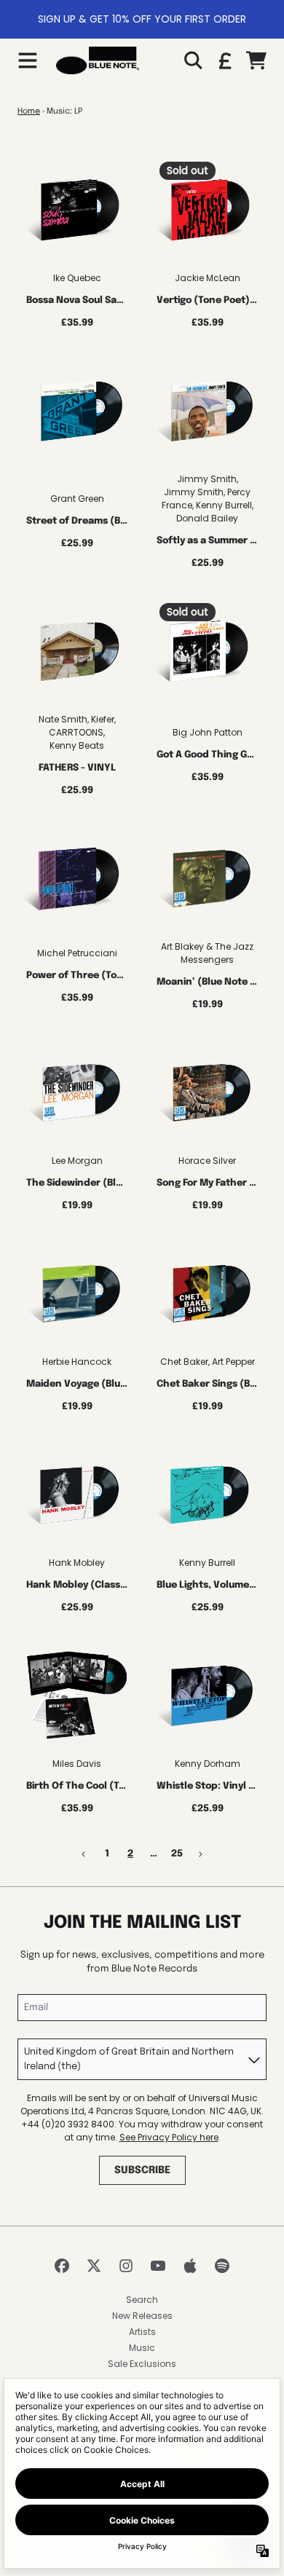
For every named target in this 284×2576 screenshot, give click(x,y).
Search (142, 2300)
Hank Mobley (77, 1563)
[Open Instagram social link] (126, 2266)
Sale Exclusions (142, 2364)
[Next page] (200, 1854)
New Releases (142, 2316)
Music (142, 2348)
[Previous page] (84, 1854)
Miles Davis (77, 1764)
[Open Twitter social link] (94, 2266)
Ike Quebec (77, 278)
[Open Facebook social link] (62, 2266)
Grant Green (77, 499)
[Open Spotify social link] (222, 2266)
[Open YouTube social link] (158, 2266)
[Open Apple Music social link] (190, 2266)
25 (177, 1854)
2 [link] (130, 1854)
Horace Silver (207, 1161)
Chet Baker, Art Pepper (208, 1362)
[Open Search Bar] (192, 60)
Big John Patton (208, 732)
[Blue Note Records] (98, 60)
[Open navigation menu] (28, 60)
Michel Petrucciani (77, 953)
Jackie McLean (208, 278)
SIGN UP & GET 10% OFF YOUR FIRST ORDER (142, 19)
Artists (142, 2332)
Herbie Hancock (77, 1362)
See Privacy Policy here (169, 2137)
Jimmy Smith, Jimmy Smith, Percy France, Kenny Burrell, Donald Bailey (208, 499)
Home (29, 111)
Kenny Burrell (207, 1563)
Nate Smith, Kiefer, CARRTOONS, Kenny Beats (77, 732)
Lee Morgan (77, 1161)
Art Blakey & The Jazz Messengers (207, 953)
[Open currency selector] (224, 60)
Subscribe (142, 2170)
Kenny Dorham (208, 1764)
